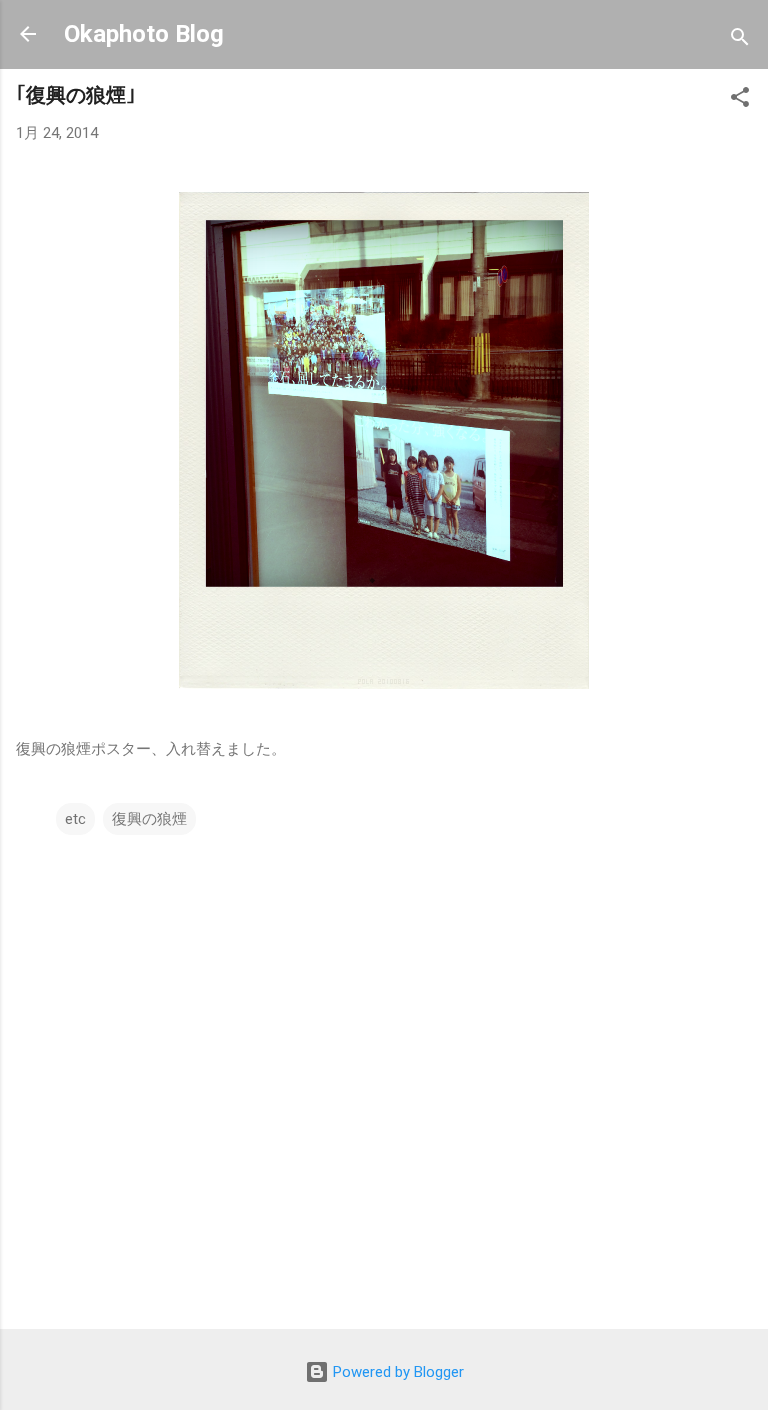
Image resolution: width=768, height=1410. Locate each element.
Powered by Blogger (396, 1372)
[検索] (740, 40)
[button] (740, 100)
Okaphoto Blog (144, 34)
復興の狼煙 (149, 819)
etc (75, 819)
